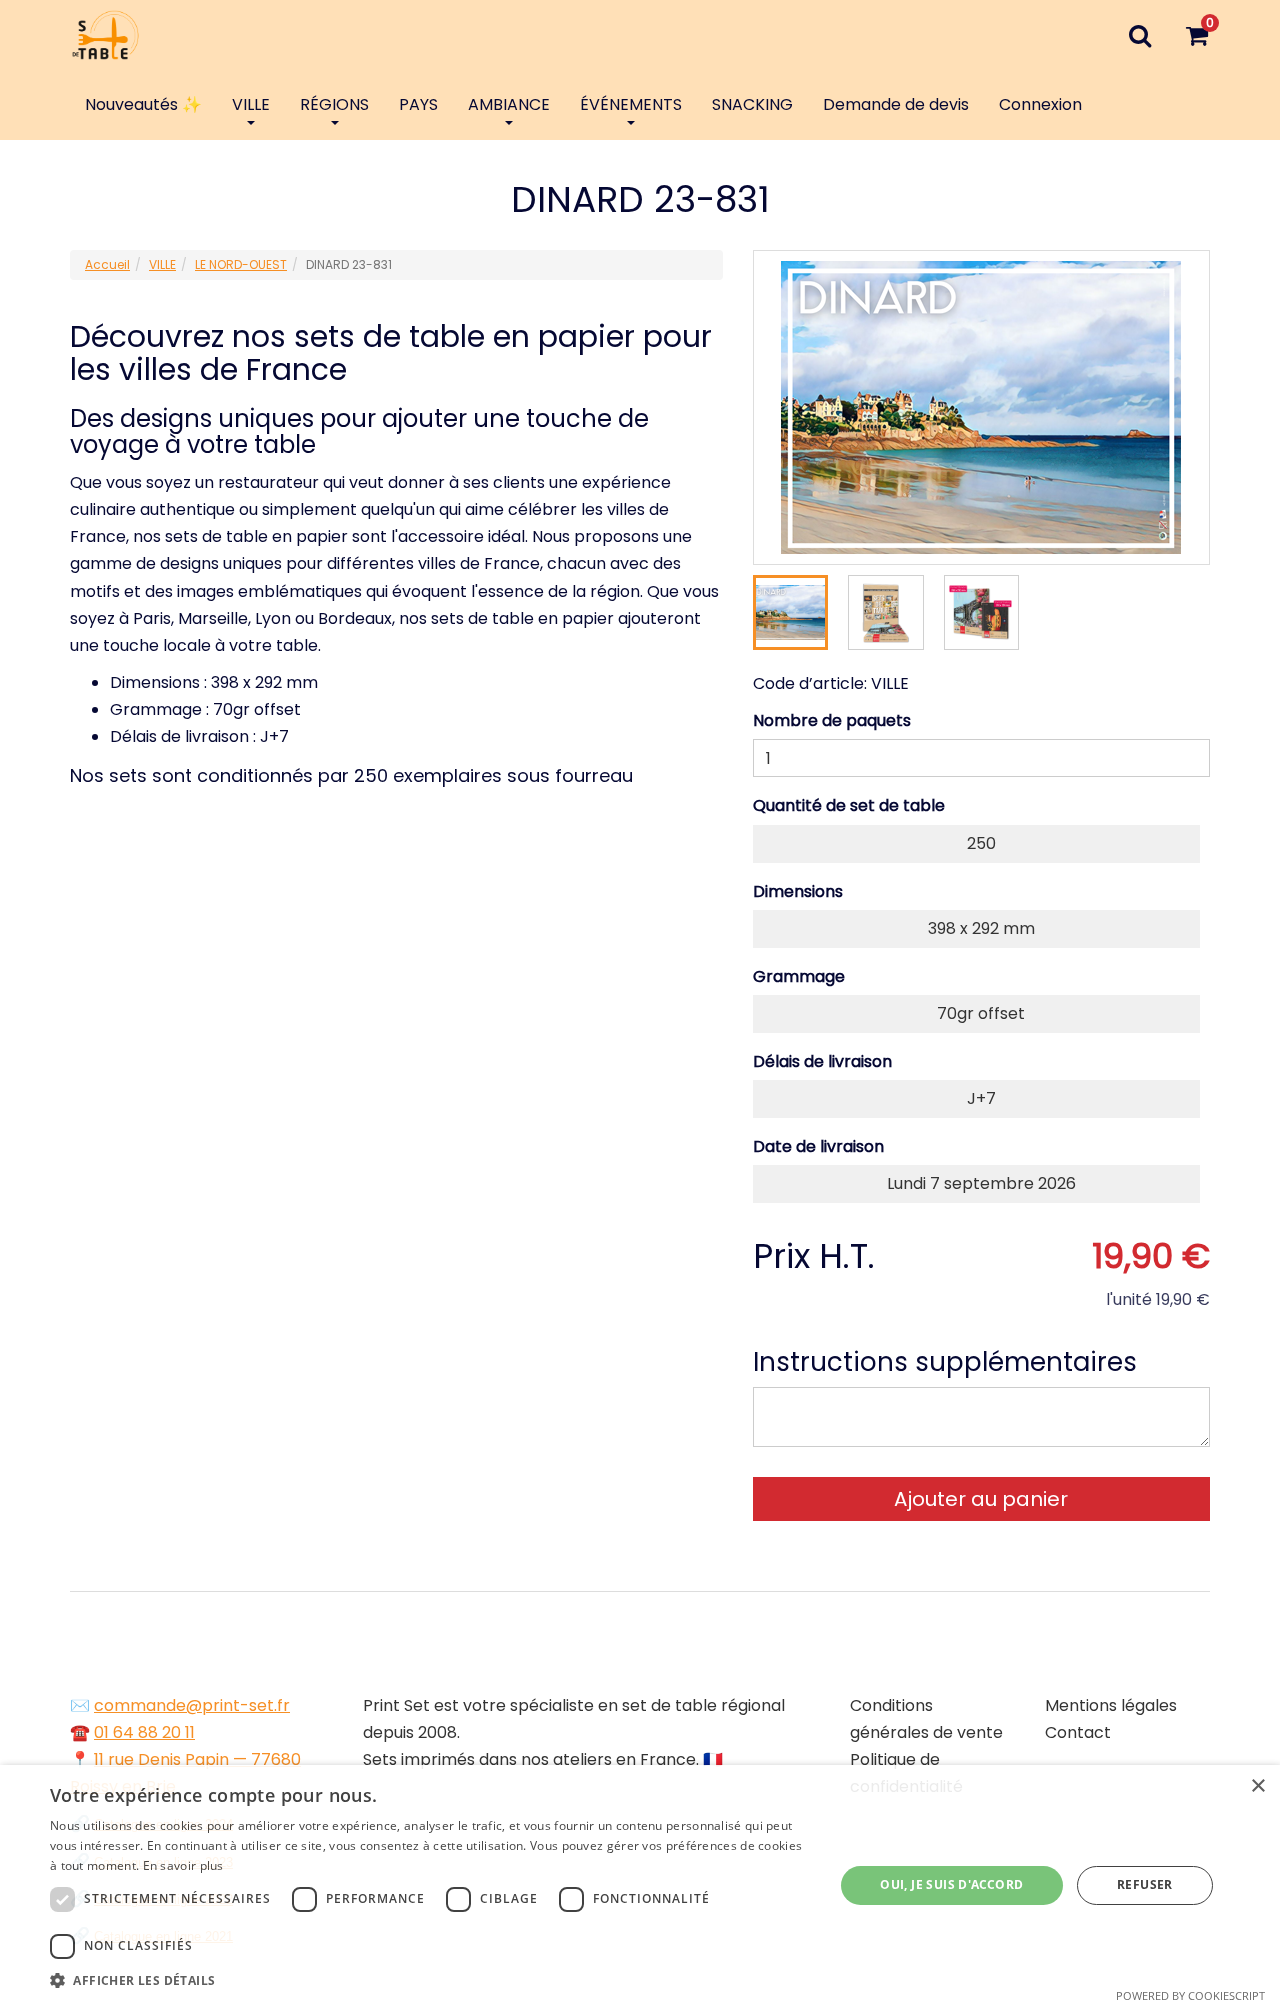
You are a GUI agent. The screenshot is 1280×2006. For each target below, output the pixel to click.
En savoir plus (183, 1865)
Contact (1078, 1732)
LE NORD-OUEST (241, 264)
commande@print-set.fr (192, 1705)
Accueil (107, 264)
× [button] (1257, 1786)
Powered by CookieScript (1190, 1995)
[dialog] (640, 1885)
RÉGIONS (334, 104)
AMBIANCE (509, 104)
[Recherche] (1139, 35)
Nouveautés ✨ (143, 104)
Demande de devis (896, 104)
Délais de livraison (822, 1061)
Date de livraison (818, 1146)
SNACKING (752, 104)
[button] (430, 1980)
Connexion (1040, 104)
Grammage (799, 976)
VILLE (251, 104)
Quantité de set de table (849, 805)
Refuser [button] (1145, 1884)
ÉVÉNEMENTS (631, 104)
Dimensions (798, 891)
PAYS (418, 104)
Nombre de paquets (832, 720)
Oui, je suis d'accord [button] (951, 1884)
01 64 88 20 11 (144, 1732)
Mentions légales (1111, 1705)
